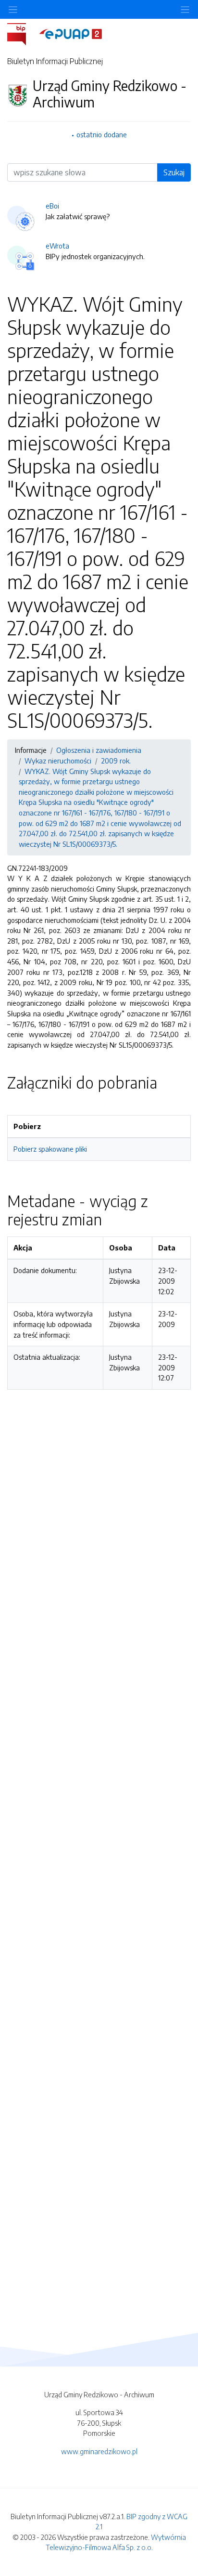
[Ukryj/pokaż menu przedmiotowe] (13, 9)
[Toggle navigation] (185, 9)
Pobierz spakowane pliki (50, 1149)
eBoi (52, 206)
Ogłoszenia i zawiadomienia (99, 750)
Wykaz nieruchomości (58, 761)
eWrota (57, 246)
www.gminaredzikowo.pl (99, 2451)
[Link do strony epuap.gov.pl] (71, 33)
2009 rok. (116, 761)
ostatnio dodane (102, 134)
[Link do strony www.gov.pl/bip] (22, 33)
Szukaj (174, 172)
